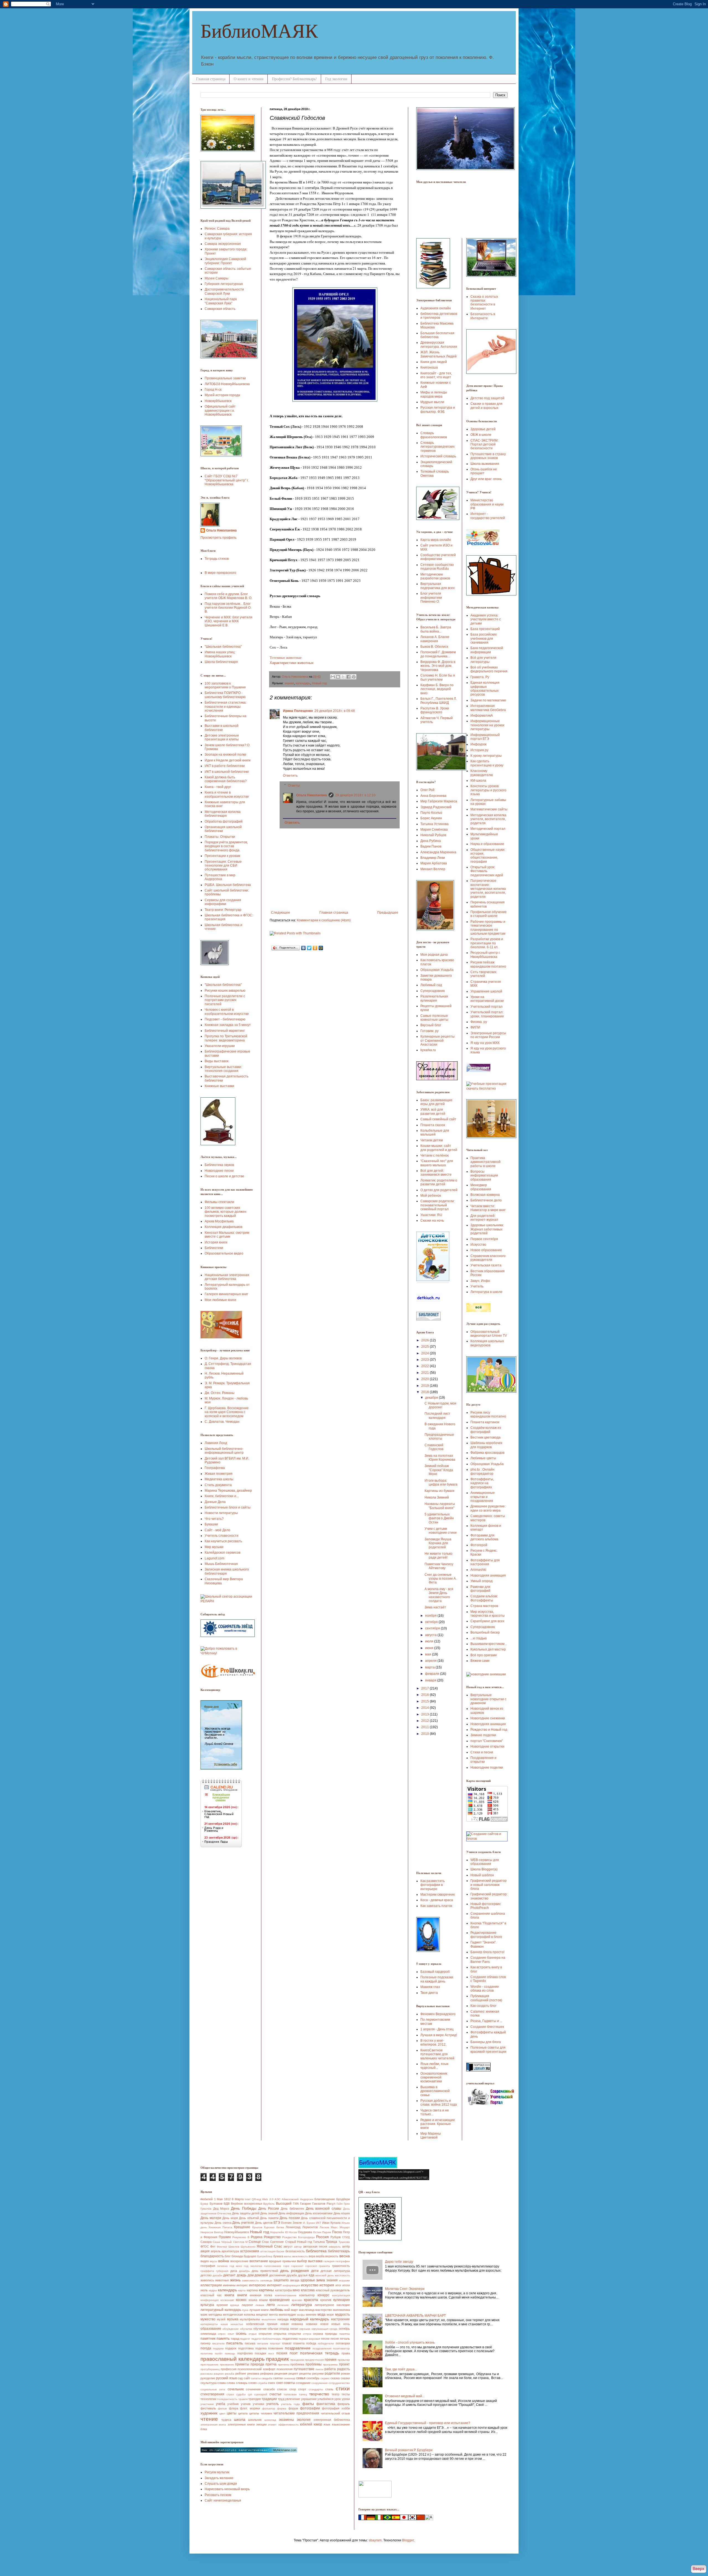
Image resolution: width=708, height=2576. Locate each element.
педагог (245, 2339)
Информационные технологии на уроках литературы (487, 725)
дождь (242, 2275)
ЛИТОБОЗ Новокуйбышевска (227, 384)
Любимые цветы (483, 1458)
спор (293, 2389)
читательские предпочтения (296, 2413)
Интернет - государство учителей (488, 516)
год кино (236, 2266)
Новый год (319, 683)
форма (282, 2408)
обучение (260, 2329)
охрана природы (325, 2334)
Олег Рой (427, 790)
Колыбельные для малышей (435, 1132)
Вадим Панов (431, 846)
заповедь (266, 2280)
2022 (425, 1366)
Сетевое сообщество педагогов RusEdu (437, 567)
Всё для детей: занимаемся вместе (436, 1173)
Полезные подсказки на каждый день (437, 1979)
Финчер (222, 2247)
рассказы (207, 2374)
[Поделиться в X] (343, 677)
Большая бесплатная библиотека (437, 335)
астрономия (250, 2251)
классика (308, 2290)
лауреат (247, 2305)
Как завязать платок (436, 1906)
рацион (219, 2374)
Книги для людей (434, 362)
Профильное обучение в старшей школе (489, 914)
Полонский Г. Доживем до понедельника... (438, 654)
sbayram (375, 2540)
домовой (261, 2275)
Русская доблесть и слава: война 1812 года (439, 2103)
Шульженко (248, 2247)
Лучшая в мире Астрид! (439, 2035)
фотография (331, 2408)
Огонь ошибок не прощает (484, 471)
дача (234, 2271)
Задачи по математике (488, 700)
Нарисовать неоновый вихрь (227, 2489)
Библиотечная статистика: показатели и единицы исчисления (226, 707)
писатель (235, 2343)
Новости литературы (221, 1513)
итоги (346, 2285)
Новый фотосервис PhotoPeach (486, 1906)
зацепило (281, 2280)
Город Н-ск (213, 390)
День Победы (244, 2208)
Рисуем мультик (217, 2472)
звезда (295, 2280)
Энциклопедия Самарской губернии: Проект (225, 261)
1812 (227, 2199)
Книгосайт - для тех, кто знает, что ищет (436, 375)
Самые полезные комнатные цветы (434, 1018)
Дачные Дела (215, 1502)
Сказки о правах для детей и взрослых (486, 406)
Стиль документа (218, 1485)
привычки (344, 2360)
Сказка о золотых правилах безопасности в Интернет (484, 303)
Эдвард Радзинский (436, 807)
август (288, 2246)
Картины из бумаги (439, 1491)
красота (311, 2300)
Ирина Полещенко (298, 711)
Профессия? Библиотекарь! (294, 79)
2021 (425, 1373)
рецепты (305, 2373)
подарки (218, 2348)
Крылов (257, 2227)
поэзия (282, 2353)
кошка (253, 2300)
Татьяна (319, 2242)
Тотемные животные (286, 658)
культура (207, 2305)
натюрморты (209, 2324)
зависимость (250, 2280)
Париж (327, 2232)
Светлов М (240, 2242)
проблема (297, 2364)
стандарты (316, 2389)
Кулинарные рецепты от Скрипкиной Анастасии (438, 1040)
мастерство (324, 2310)
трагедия (255, 2399)
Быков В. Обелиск (434, 647)
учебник (233, 2404)
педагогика (290, 2339)
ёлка (204, 2429)
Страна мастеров (484, 1606)
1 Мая (218, 2199)
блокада (237, 2256)
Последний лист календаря (437, 1416)
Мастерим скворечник (438, 1895)
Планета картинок (485, 1422)
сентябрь (313, 2378)
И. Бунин (309, 2223)
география (208, 2266)
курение (222, 2305)
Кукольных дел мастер (488, 1649)
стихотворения (212, 2394)
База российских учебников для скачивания (484, 638)
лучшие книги (259, 2310)
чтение (209, 2419)
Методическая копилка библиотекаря (223, 814)
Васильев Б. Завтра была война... (436, 629)
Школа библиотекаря (221, 662)
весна (345, 2256)
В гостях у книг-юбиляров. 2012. (433, 2043)
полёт (219, 2353)
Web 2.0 (268, 2199)
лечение (283, 2305)
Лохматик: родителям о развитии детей (439, 1182)
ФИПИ (475, 1027)
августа (431, 1635)
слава (222, 2383)
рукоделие (208, 2378)
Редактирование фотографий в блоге (486, 1935)
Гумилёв (206, 2209)
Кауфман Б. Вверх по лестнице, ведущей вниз (437, 689)
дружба (292, 2275)
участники (207, 2404)
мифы (301, 2315)
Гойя (339, 2204)
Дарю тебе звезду (399, 2262)
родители (332, 2373)
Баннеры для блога (486, 2042)
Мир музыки (214, 1547)
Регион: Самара (217, 229)
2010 (425, 1734)
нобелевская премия (262, 2324)
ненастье (237, 2324)
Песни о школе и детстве (224, 1176)
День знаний (269, 2213)
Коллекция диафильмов (223, 1227)
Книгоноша (429, 367)
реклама (253, 2373)
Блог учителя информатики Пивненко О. (431, 598)
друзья (303, 2275)
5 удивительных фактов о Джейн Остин (439, 1518)
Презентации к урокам (222, 856)
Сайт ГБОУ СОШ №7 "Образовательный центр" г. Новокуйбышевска (227, 480)
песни (325, 2339)
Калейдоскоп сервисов (222, 1553)
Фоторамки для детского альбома (484, 1537)
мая (429, 1654)
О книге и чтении (249, 79)
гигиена (222, 2266)
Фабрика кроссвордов (487, 1453)
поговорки (343, 2343)
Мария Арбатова (434, 863)
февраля (433, 1674)
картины (266, 2290)
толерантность (227, 2399)
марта (430, 1667)
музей (221, 2319)
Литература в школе (486, 1292)
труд (281, 2399)
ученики (258, 2404)
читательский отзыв (335, 2413)
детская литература (335, 2271)
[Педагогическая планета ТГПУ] (375, 2496)
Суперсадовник (433, 991)
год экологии (253, 2266)
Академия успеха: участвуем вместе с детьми (486, 619)
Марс (334, 2227)
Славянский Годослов (434, 1447)
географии (343, 2261)
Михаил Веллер (433, 869)
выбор (302, 2261)
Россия (322, 2237)
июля (430, 1641)
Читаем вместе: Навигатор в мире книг (488, 1208)
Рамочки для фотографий (480, 1589)
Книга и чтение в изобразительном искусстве (227, 794)
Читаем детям (432, 1140)
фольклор (269, 2408)
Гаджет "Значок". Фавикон (483, 1944)
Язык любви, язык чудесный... (434, 2066)
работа (330, 2369)
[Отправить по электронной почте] (333, 677)
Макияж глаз (430, 1987)
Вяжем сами (480, 1661)
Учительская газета (486, 1265)
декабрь (244, 2271)
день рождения (295, 2271)
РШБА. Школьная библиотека (228, 885)
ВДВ (227, 2204)
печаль (345, 2339)
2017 (425, 1688)
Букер (204, 2204)
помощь (230, 2353)
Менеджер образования (481, 1187)
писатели (218, 2343)
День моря (230, 2218)
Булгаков (216, 2204)
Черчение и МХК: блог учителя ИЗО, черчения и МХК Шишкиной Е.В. (229, 621)
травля (243, 2399)
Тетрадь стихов (217, 559)
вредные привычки (283, 2261)
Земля (297, 2223)
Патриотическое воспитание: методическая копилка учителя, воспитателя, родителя (488, 889)
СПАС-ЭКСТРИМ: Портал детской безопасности (484, 445)
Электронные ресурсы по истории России (488, 1035)
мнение (311, 2315)
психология (285, 2369)
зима (321, 2280)
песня (335, 2339)
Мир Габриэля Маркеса (439, 801)
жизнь (235, 2280)
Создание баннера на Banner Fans (488, 1960)
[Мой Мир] (321, 948)
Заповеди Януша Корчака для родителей (438, 1543)
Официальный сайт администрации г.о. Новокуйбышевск (220, 410)
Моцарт (345, 2227)
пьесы (319, 2369)
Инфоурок (478, 744)
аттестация (268, 2251)
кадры (213, 2290)
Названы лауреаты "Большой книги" (440, 1506)
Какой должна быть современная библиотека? (226, 779)
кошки (263, 2300)
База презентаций (485, 629)
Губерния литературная (224, 284)
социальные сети (213, 2389)
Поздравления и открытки (483, 1760)
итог (338, 2285)
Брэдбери (343, 2199)
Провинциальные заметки (225, 378)
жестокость (342, 2275)
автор (298, 2247)
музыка (233, 2319)
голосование (273, 2266)
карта (242, 2290)
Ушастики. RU (431, 1215)
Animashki (478, 1570)
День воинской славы (324, 2209)
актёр (346, 2246)
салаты (256, 2378)
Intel (248, 2199)
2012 (425, 1721)
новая (285, 2324)
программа (330, 2364)
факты (308, 2404)
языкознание (341, 2424)
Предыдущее (388, 913)
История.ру (479, 750)
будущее (250, 2256)
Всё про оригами (484, 1655)
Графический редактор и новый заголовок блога (489, 1885)
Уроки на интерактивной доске (487, 999)
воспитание (259, 2261)
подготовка (246, 2348)
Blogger (408, 2540)
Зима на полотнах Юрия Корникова (440, 1458)
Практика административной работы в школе (486, 1162)
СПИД (346, 2237)
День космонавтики (319, 2213)
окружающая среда (324, 2329)
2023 (425, 1360)
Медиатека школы (219, 1479)
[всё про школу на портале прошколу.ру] (228, 1677)
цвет (222, 2413)
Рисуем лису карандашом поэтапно (488, 1414)
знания (289, 683)
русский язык (226, 2378)
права (346, 2353)
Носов (293, 2232)
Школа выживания (485, 464)
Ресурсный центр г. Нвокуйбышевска (485, 955)
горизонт (297, 2266)
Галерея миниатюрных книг (226, 1294)
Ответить (290, 776)
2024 (425, 1353)
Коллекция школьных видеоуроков (487, 1343)
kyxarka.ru (428, 1050)
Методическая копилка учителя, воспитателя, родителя (488, 819)
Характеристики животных (292, 663)
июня (430, 1648)
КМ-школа (478, 781)
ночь (347, 2324)
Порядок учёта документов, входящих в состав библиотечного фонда (226, 846)
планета (299, 2343)
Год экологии (336, 79)
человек (266, 2413)
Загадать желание (219, 2478)
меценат (262, 2315)
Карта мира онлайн (436, 540)
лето (271, 2305)
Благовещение (325, 2199)
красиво (297, 2300)
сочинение (253, 2389)
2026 (425, 1340)
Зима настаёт (435, 1607)
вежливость (300, 2256)
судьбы (241, 2394)
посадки (260, 2353)
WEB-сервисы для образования (485, 1862)
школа (240, 2419)
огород (284, 2329)
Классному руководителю (482, 773)
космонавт (227, 2300)
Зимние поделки (483, 1735)
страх (230, 2394)
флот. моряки (250, 2408)
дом (251, 2275)
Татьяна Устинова (434, 824)
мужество (208, 2319)
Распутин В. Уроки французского (435, 710)
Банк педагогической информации (487, 650)
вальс (288, 2256)
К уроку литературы (486, 756)
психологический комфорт (256, 2369)
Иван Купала (331, 2223)
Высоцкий (284, 2204)
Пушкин (225, 2237)
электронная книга (213, 2425)
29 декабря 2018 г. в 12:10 (355, 795)
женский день (325, 2275)
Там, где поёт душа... (401, 2369)
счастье (275, 2394)
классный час (211, 2295)
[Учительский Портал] (491, 2104)
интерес (242, 2285)
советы (289, 2383)
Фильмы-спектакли (219, 1202)
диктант (229, 2275)
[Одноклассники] (315, 948)
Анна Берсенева (433, 796)
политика (207, 2353)
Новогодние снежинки (488, 1718)
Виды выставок (217, 1061)
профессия (229, 2369)
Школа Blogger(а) (484, 1869)
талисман (290, 2394)
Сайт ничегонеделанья (223, 2500)
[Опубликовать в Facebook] (348, 677)
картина (252, 2290)
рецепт (293, 2373)
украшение (309, 2399)
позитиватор (341, 2348)
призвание (227, 2364)
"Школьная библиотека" (223, 647)
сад (240, 2378)
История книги (216, 1242)
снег (280, 2383)
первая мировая (309, 2339)
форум (293, 2408)
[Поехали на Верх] (698, 2569)
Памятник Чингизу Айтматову (439, 1566)
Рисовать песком (218, 2495)
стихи (343, 2389)
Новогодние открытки (487, 1746)
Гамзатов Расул (324, 2204)
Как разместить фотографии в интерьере (433, 1885)
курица (235, 2305)
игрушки (344, 2280)
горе (286, 2266)
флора (234, 2408)
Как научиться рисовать (223, 1541)
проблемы (314, 2364)
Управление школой (486, 991)
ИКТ (318, 2223)
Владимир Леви (433, 858)
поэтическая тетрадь (320, 2353)
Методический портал (488, 829)
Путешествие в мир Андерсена (220, 877)
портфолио (245, 2353)
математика (341, 2310)
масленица (307, 2310)
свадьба (267, 2378)
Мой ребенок (431, 1196)
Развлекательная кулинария (434, 998)
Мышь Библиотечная (221, 1564)
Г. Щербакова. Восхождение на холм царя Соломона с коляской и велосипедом (227, 1412)
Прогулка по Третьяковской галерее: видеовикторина (226, 1038)
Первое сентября (484, 1239)
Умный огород (481, 1581)
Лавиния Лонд (216, 1443)
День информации (291, 2213)
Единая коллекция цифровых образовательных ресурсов (485, 689)
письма (250, 2343)
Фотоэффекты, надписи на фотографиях (482, 1483)
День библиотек (292, 2209)
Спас (265, 2242)
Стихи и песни (482, 1752)
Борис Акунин (431, 818)
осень (241, 2333)
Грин (347, 2204)
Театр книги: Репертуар (223, 910)
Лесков (324, 2227)
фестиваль (208, 2408)
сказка (335, 2378)
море (330, 2315)
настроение (340, 2319)
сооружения (319, 2383)
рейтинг (241, 2373)
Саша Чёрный (222, 2242)
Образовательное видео (224, 1253)
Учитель (477, 1286)
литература (302, 2305)
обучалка (246, 2329)
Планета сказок (433, 1125)
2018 (425, 1392)
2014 (425, 1708)
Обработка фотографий (224, 821)
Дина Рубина (431, 841)
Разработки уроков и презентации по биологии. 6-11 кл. (487, 943)
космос (241, 2300)
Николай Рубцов (433, 835)
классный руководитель (333, 2290)
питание (263, 2343)
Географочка (215, 1468)
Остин (317, 2232)
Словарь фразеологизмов (434, 435)
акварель (335, 2247)
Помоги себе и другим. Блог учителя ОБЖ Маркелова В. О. (228, 596)
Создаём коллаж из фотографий (486, 1430)
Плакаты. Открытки (220, 837)
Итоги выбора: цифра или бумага (441, 1483)
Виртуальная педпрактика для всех (438, 586)
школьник (255, 2420)
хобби (346, 2408)
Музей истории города (222, 395)
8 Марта (238, 2199)
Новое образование (486, 1250)
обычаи (273, 2329)
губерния (222, 2271)
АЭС (278, 2199)
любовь (276, 2310)
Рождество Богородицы (298, 2237)
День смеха (223, 2223)
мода (322, 2315)
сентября (433, 1628)
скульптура (209, 2383)
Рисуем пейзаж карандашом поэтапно (488, 964)
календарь (303, 683)
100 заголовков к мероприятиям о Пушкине (225, 685)
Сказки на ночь (432, 1220)
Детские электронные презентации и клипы (222, 737)
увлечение (293, 2399)
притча (271, 2364)
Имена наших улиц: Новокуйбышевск (220, 654)
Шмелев (234, 2247)
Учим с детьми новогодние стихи (441, 1531)
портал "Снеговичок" (487, 1741)
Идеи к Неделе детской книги (228, 760)
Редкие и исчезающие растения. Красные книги (438, 2124)
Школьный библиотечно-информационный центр (224, 1451)
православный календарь (233, 2359)
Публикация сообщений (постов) (486, 1998)
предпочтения (314, 2360)
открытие (265, 2334)
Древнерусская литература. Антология (439, 344)
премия (331, 2360)
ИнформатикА (482, 716)
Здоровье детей (483, 429)
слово (253, 2383)
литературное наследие (332, 2305)
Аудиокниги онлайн (436, 308)
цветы (232, 2413)
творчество (319, 2394)
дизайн (218, 2275)
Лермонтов (310, 2227)
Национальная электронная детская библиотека (227, 1277)
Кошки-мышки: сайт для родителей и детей (439, 1148)
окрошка (305, 2329)
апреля (431, 1661)
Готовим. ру (430, 1031)
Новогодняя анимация (488, 1575)
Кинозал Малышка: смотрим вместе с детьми (227, 1235)
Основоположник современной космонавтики (434, 2078)
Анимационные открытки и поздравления (483, 1497)
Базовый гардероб (435, 1972)
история (327, 2285)
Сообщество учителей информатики (438, 557)
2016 (425, 1695)
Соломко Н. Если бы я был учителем (438, 677)
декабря (432, 1398)
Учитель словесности (222, 1536)
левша (260, 2305)
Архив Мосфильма (219, 1221)
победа (311, 2343)
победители (326, 2343)
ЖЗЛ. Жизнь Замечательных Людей (438, 354)
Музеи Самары (217, 278)
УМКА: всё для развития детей (433, 1111)
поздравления (322, 2348)
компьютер (307, 2295)
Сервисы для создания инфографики (223, 902)
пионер (205, 2343)
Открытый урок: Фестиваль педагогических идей (487, 871)
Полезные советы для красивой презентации (488, 2049)
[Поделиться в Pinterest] (354, 677)
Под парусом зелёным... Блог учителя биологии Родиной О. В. (228, 608)
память (223, 2338)
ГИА (296, 2204)
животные (222, 2280)
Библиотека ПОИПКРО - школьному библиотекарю (225, 695)
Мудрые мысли (432, 402)
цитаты (254, 2413)
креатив (326, 2300)
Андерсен (307, 2199)
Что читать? (214, 1519)
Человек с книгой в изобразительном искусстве (227, 1012)
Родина (257, 2237)
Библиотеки (214, 1248)
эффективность (288, 2425)
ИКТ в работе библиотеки (225, 766)
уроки (346, 2399)
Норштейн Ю (279, 2232)
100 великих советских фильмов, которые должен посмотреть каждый (226, 1212)
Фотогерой (479, 1545)
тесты (346, 2394)
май (287, 2310)
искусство (310, 2285)
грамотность (341, 2266)
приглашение (209, 2364)
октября (432, 1622)
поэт (294, 2353)
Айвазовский (290, 2199)
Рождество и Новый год (489, 1730)
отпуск (307, 2334)
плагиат (275, 2343)
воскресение (239, 2261)
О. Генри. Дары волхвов (223, 1358)
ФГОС (205, 2246)
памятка (345, 2334)
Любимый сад (431, 985)
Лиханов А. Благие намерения (435, 639)
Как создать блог (483, 2006)
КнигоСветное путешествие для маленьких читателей (437, 2054)
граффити (207, 2271)
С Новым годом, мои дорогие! (440, 1405)
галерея (329, 2261)
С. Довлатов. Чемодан (222, 1422)
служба (262, 2383)
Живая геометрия (219, 1474)
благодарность (212, 2256)
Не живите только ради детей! (438, 1556)
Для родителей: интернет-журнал (484, 1218)
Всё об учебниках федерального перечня (489, 669)
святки (278, 2378)
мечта (273, 2315)
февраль (344, 2404)
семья (301, 2378)
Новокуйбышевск (218, 401)
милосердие (287, 2315)
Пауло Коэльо (431, 813)
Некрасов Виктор (212, 2232)
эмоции (261, 2424)
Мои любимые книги (220, 1300)
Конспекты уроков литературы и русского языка (488, 790)
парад (235, 2339)
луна (245, 2310)
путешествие (304, 2369)
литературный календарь (221, 2310)
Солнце (255, 2242)
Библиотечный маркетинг (225, 1031)
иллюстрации (211, 2285)
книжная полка (261, 2295)
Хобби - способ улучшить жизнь (410, 2342)
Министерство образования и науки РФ (487, 504)
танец (303, 2394)
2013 (425, 1714)
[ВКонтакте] (304, 948)
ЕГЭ (277, 2223)
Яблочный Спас (269, 2246)
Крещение (242, 2227)
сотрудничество (339, 2383)
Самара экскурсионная (223, 244)
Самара (206, 2242)
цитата (243, 2413)
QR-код (256, 2199)
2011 (425, 1727)
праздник (277, 2359)
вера (312, 2256)
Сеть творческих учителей (483, 974)
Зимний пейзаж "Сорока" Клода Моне (439, 1470)
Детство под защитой (487, 398)
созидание (303, 2383)
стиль (329, 2389)
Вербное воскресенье (247, 2204)
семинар (290, 2378)
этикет (272, 2425)
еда (312, 2275)
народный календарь (310, 2319)
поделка (261, 2348)
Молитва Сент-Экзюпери (405, 2289)
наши (224, 2324)
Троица (331, 2242)
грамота (324, 2266)
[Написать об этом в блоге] (338, 677)
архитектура (230, 2251)
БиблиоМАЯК (259, 30)
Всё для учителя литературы (483, 660)
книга (229, 2295)
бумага (278, 2256)
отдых (253, 2334)
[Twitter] (309, 948)
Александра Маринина (438, 852)
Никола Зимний (437, 1497)
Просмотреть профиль (218, 538)
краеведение (280, 2300)
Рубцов (336, 2237)
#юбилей (207, 2199)
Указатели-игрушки (220, 1046)
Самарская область (220, 309)
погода (206, 2348)
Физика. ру (479, 1022)
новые (336, 2324)
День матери (211, 2218)
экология (304, 2420)
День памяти (269, 2218)
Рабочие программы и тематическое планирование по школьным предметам (488, 928)
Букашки (211, 1524)
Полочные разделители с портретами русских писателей (225, 1000)
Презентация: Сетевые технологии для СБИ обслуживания (223, 866)
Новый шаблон (482, 1875)
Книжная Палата (221, 2227)
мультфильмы (250, 2319)
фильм (222, 2408)
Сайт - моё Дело (218, 1530)
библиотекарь (339, 2251)
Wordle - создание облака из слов (485, 1989)
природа (257, 2364)
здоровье (308, 2280)
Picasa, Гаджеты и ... (486, 2021)
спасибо (269, 2389)
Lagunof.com (214, 1558)
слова (231, 2383)
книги (242, 2295)
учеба (221, 2404)
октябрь (344, 2329)
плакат (287, 2343)
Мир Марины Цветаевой (431, 2136)
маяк (204, 2315)
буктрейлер (265, 2256)
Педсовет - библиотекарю (225, 1019)
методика (215, 2315)
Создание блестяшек (487, 2027)
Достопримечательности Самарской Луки (224, 291)
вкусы (214, 2261)
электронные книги (241, 2424)
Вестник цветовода (486, 1437)
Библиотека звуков (219, 1165)
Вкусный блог (431, 1025)
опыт (231, 2334)
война (224, 2261)
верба (320, 2256)
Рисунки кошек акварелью (225, 991)
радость (343, 2369)
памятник (208, 2339)
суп (250, 2394)
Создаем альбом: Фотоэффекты (484, 1598)
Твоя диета (429, 1993)
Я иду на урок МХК (485, 1043)
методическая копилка (239, 2315)
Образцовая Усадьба (437, 970)
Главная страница (211, 79)
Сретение (277, 2242)
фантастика (326, 2404)
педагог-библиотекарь (266, 2339)
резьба (230, 2374)
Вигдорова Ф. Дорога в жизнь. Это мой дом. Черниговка (438, 666)
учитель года (290, 2404)
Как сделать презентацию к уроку (487, 763)
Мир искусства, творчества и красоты (488, 1614)
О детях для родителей (439, 1190)
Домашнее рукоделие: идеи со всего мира (488, 1508)
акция (205, 2251)
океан (294, 2329)
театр (335, 2394)
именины (229, 2285)
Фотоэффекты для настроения (485, 1562)
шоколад (270, 2420)
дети (315, 2271)
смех (272, 2383)
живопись (207, 2280)
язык (327, 2424)
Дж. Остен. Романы (220, 1393)
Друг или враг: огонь (486, 479)
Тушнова (344, 2242)
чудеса (226, 2420)
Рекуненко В (241, 2237)
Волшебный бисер (485, 1632)
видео (205, 2261)
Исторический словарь (438, 456)
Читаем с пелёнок (434, 1155)
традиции (269, 2399)
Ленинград (293, 2227)
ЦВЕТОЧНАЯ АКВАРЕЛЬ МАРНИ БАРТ (415, 2316)
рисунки (318, 2373)
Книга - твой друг (218, 787)
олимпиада (208, 2334)
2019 (425, 1386)
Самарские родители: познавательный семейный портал (438, 1205)
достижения (277, 2275)
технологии (208, 2399)
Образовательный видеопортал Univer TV (489, 1334)
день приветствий (265, 2271)
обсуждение (231, 2329)
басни (280, 2251)
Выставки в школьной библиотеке (222, 728)
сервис (325, 2378)
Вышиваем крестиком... (489, 1644)
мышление (269, 2319)
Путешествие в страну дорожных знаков (488, 456)
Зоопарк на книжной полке (226, 755)
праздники (297, 2360)
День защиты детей (246, 2213)
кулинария (342, 2300)
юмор (318, 2424)
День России (269, 2209)
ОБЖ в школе (481, 435)
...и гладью (479, 1638)
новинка (297, 2324)
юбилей (306, 2424)
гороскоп (311, 2266)
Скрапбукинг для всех (487, 1621)
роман (345, 2373)
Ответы (294, 786)
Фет (213, 2246)
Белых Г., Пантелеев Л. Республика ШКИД (439, 701)
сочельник (236, 2389)
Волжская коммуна (485, 1195)
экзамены (286, 2420)
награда (283, 2319)
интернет (274, 2285)
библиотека (316, 2251)
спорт (302, 2389)
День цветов (264, 2223)
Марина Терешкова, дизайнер (228, 1491)
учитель (273, 2404)
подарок (231, 2348)
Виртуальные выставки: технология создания (223, 1069)
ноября (431, 1616)
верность (332, 2256)
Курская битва (274, 2227)
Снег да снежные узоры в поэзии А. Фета (441, 1579)
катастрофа (283, 2290)
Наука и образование (487, 844)
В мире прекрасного (220, 573)
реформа (267, 2373)
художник (209, 2413)
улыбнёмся (326, 2399)
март (294, 2310)
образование (211, 2329)
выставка (315, 2261)
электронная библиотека (332, 2420)
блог (228, 2256)
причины (284, 2364)
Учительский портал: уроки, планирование (487, 1014)
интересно (257, 2285)
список (282, 2389)
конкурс (323, 2295)
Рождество (272, 2237)
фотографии (310, 2408)
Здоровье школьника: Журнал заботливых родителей (487, 1229)
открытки (295, 2334)
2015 (425, 1701)
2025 (425, 1347)
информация (291, 2285)
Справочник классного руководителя (488, 1258)
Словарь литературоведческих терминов (438, 447)
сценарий (261, 2394)
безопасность (295, 2251)
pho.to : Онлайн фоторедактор (482, 1471)
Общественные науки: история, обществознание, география (488, 856)
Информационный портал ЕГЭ (485, 737)
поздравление (298, 2348)
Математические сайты (489, 809)
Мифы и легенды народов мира (434, 394)
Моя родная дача (434, 955)
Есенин (286, 2223)
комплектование (286, 2295)
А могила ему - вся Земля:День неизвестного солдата (439, 1595)
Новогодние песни (219, 1171)
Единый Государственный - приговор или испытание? (428, 2423)
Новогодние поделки (487, 1768)
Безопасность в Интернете (483, 316)
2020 (425, 1379)
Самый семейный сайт (438, 1119)
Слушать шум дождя (221, 2484)
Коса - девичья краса (437, 1900)
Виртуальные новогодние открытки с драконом (488, 1699)
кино (296, 2290)
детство (206, 2275)
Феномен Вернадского (438, 2014)
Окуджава (305, 2232)
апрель (216, 2251)
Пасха (337, 2232)
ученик (246, 2404)
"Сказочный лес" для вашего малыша (437, 1163)
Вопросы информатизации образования (484, 1176)
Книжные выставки (219, 1086)
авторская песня (315, 2246)
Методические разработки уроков (435, 576)
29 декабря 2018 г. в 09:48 (335, 711)
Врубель (269, 2204)
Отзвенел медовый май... (405, 2396)
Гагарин (305, 2204)
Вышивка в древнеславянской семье (435, 2091)
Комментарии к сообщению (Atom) (324, 920)
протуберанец (210, 2369)
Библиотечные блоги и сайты (228, 1507)
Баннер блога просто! (487, 1952)
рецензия (281, 2373)
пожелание (276, 2348)
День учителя (243, 2223)
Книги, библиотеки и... (222, 1496)
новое (324, 2324)
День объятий (249, 2218)
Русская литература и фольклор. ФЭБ (438, 410)
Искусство (478, 1245)
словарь (242, 2383)
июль (204, 2290)
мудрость (343, 2315)
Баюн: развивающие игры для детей (436, 1102)
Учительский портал (486, 1007)
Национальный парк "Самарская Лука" (221, 301)
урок (338, 2399)
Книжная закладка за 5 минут (228, 1025)
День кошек (342, 2213)
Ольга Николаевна (312, 795)
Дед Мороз (221, 2209)
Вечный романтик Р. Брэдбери (409, 2450)
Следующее (281, 913)
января (431, 1680)
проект (344, 2364)
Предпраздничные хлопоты (439, 1437)
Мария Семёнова (434, 830)
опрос (222, 2334)
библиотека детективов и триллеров (439, 316)
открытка (280, 2334)
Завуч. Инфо (480, 1281)
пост (271, 2353)
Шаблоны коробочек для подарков (486, 1445)
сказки (345, 2378)
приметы (242, 2364)
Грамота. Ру (480, 677)
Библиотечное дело (486, 1200)
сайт (247, 2378)
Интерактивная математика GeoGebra (488, 708)
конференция (209, 2300)
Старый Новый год (299, 2242)
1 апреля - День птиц (437, 2029)
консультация (341, 2295)
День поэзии (290, 2218)
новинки (312, 2324)
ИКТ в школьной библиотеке (227, 772)
